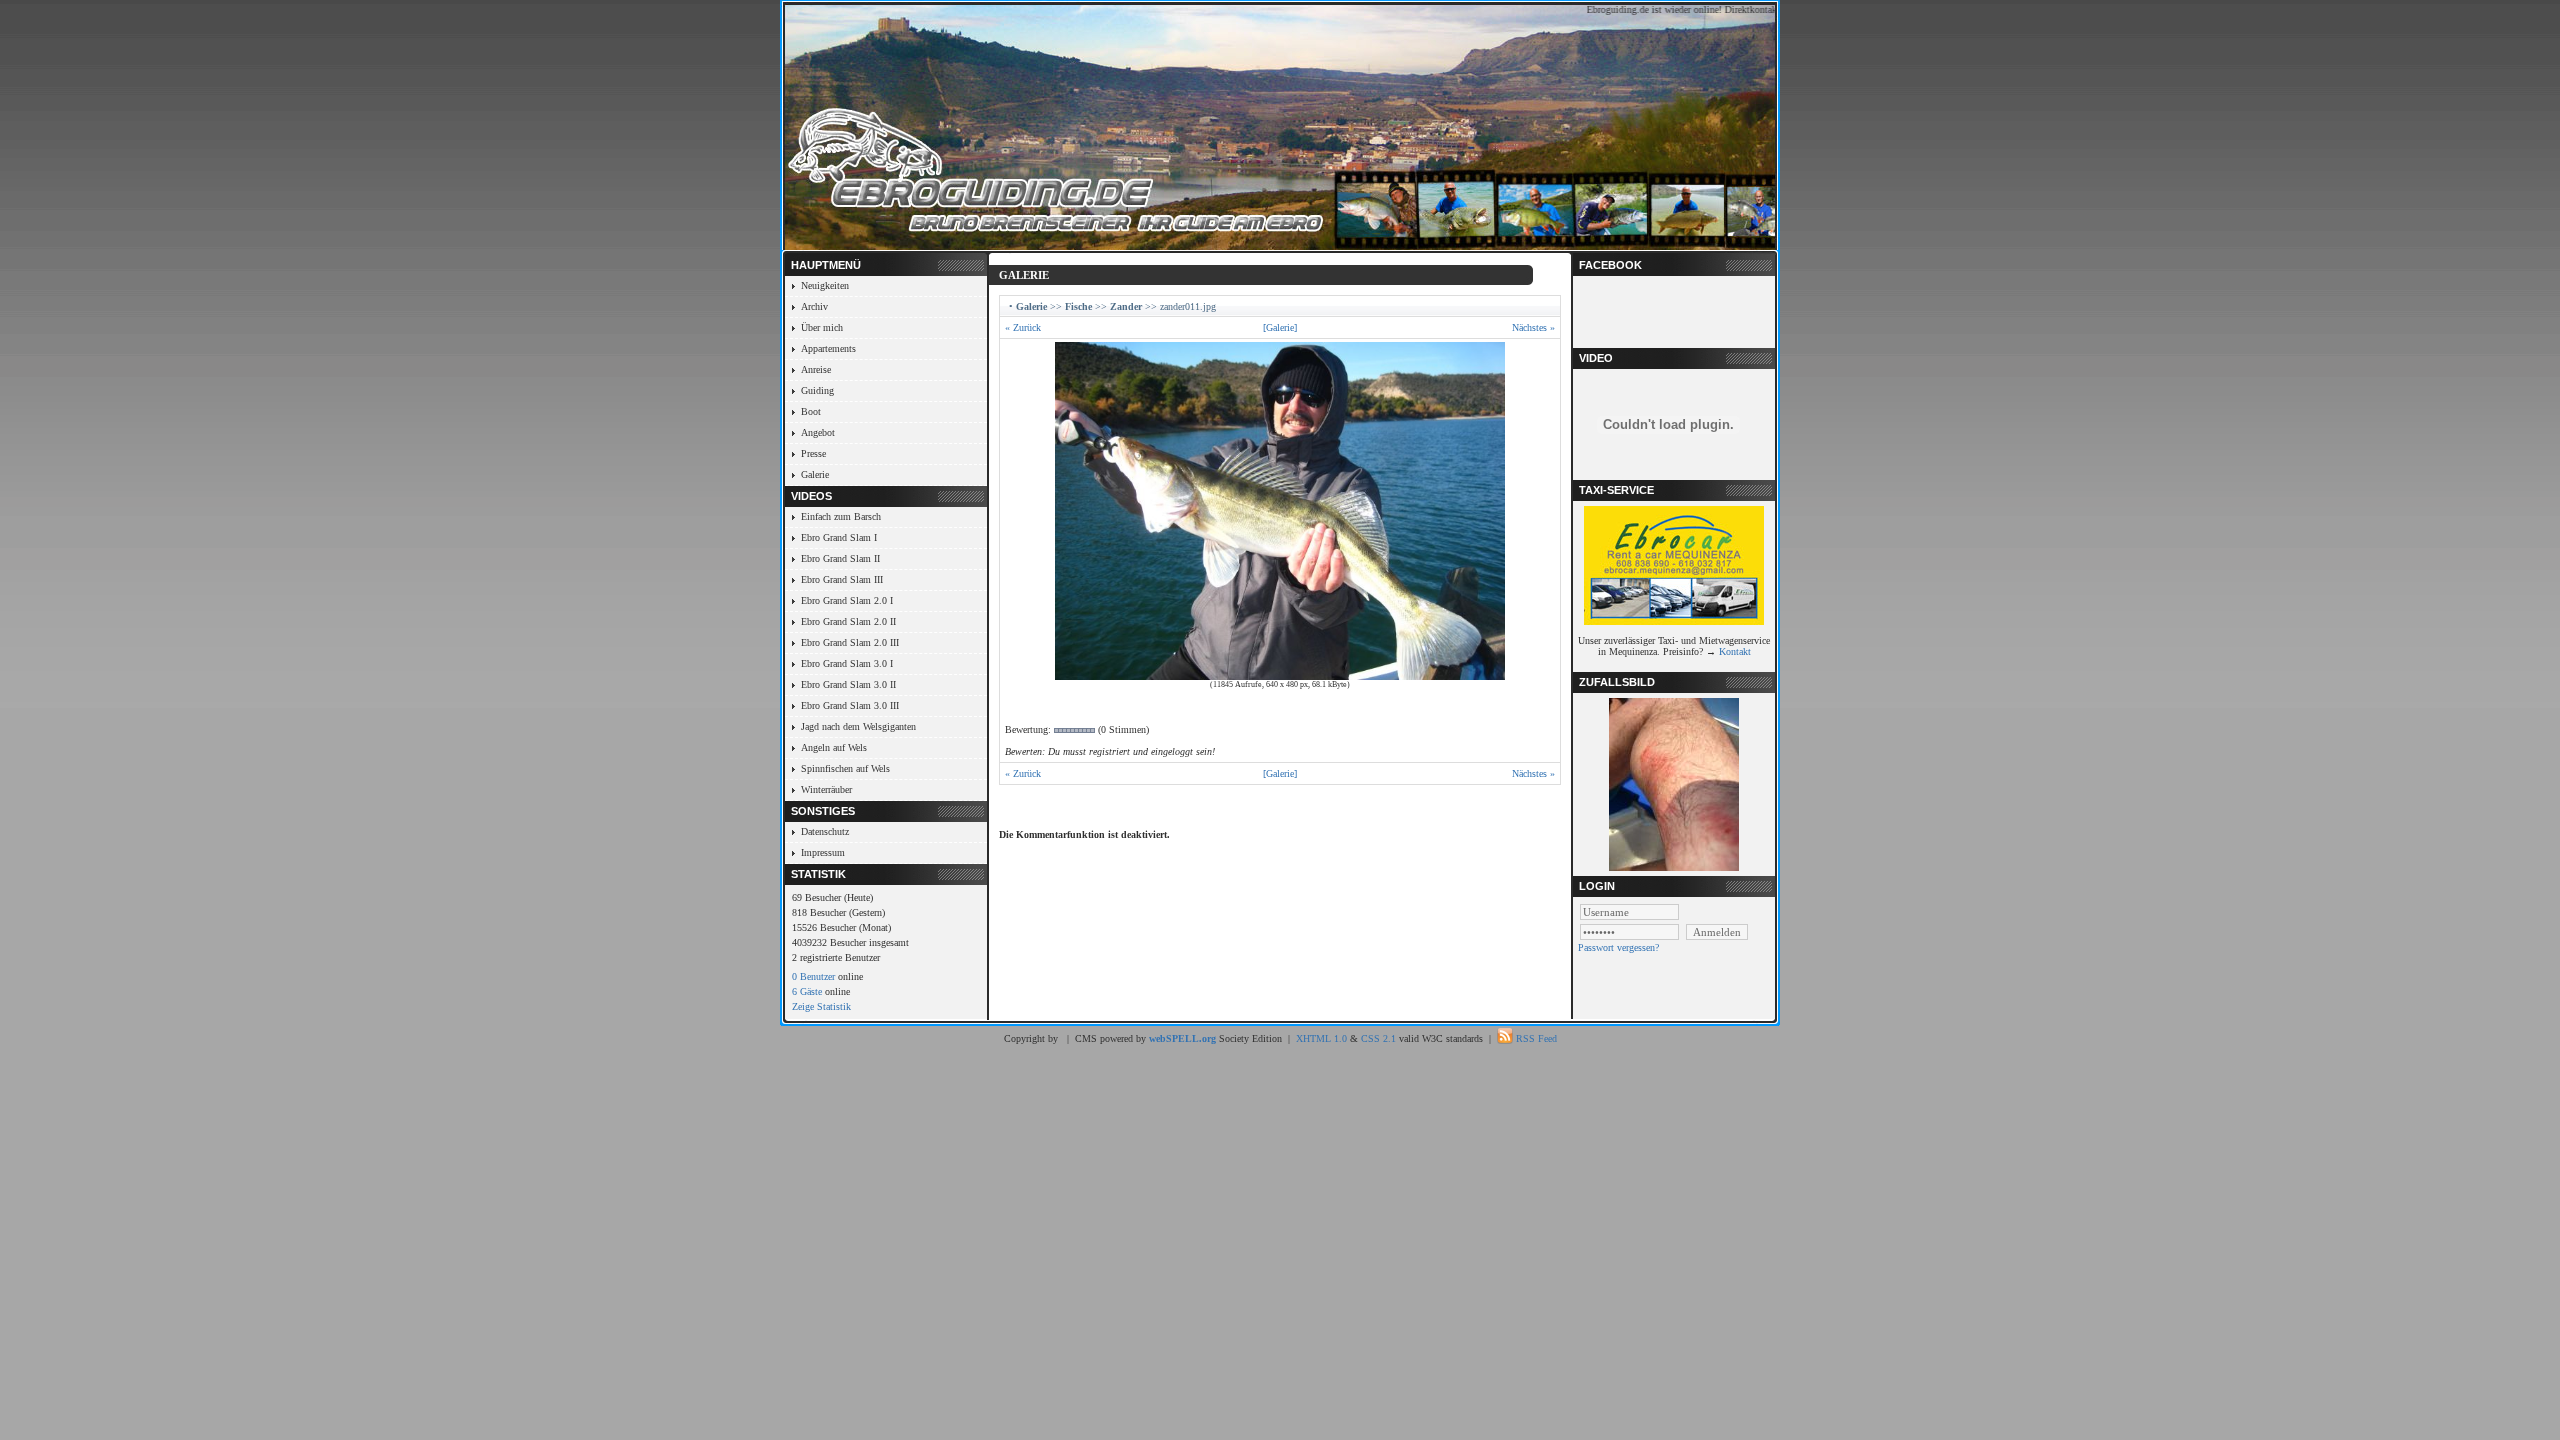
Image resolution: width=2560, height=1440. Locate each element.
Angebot (818, 432)
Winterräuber (826, 789)
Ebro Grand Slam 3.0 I (847, 663)
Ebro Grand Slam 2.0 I (847, 600)
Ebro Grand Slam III (842, 579)
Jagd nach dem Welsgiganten (858, 726)
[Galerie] (1280, 327)
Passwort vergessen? (1618, 947)
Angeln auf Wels (834, 747)
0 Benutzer (813, 976)
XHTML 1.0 (1321, 1038)
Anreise (816, 369)
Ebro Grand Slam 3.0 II (848, 684)
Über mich (822, 327)
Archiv (814, 306)
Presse (813, 453)
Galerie (815, 474)
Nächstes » (1533, 327)
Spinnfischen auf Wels (845, 768)
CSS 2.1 (1378, 1038)
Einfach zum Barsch (841, 516)
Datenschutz (825, 831)
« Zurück (1023, 327)
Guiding (817, 390)
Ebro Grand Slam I (839, 537)
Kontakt (1735, 651)
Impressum (823, 852)
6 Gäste (807, 991)
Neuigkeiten (825, 285)
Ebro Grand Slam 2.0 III (850, 642)
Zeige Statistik (821, 1006)
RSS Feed (1536, 1038)
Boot (811, 411)
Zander (1126, 306)
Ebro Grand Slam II (840, 558)
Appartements (828, 348)
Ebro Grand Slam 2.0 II (848, 621)
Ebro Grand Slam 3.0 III (850, 705)
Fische (1078, 306)
